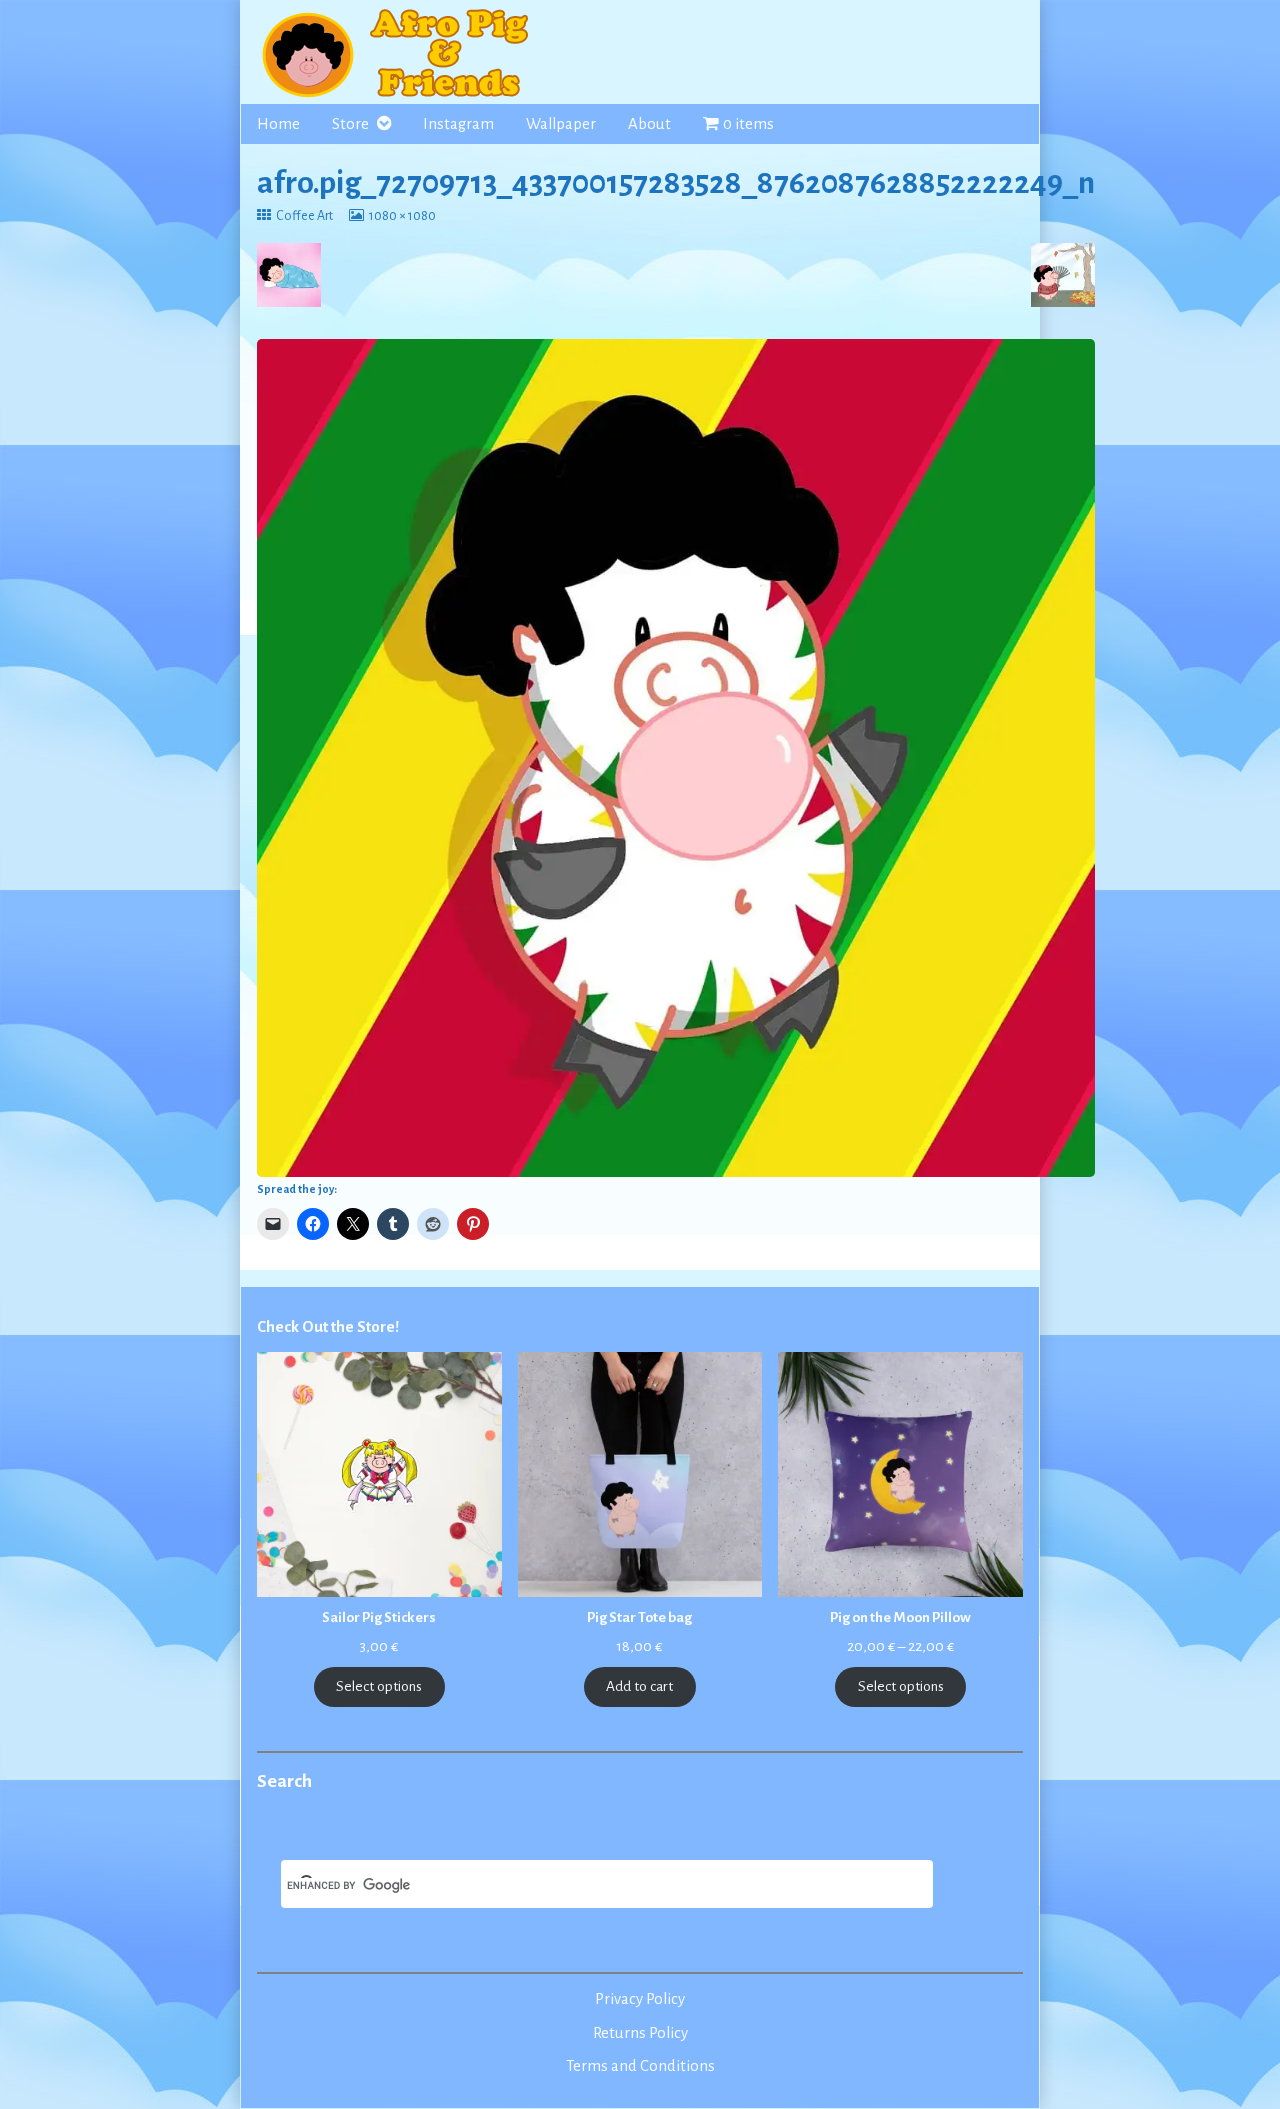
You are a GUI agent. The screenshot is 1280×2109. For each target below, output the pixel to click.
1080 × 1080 (402, 216)
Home (278, 124)
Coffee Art (304, 216)
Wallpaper (561, 124)
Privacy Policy (640, 1999)
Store (350, 124)
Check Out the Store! (328, 1327)
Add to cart (639, 1686)
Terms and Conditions (640, 2066)
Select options (379, 1686)
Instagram (458, 124)
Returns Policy (640, 2033)
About (649, 124)
